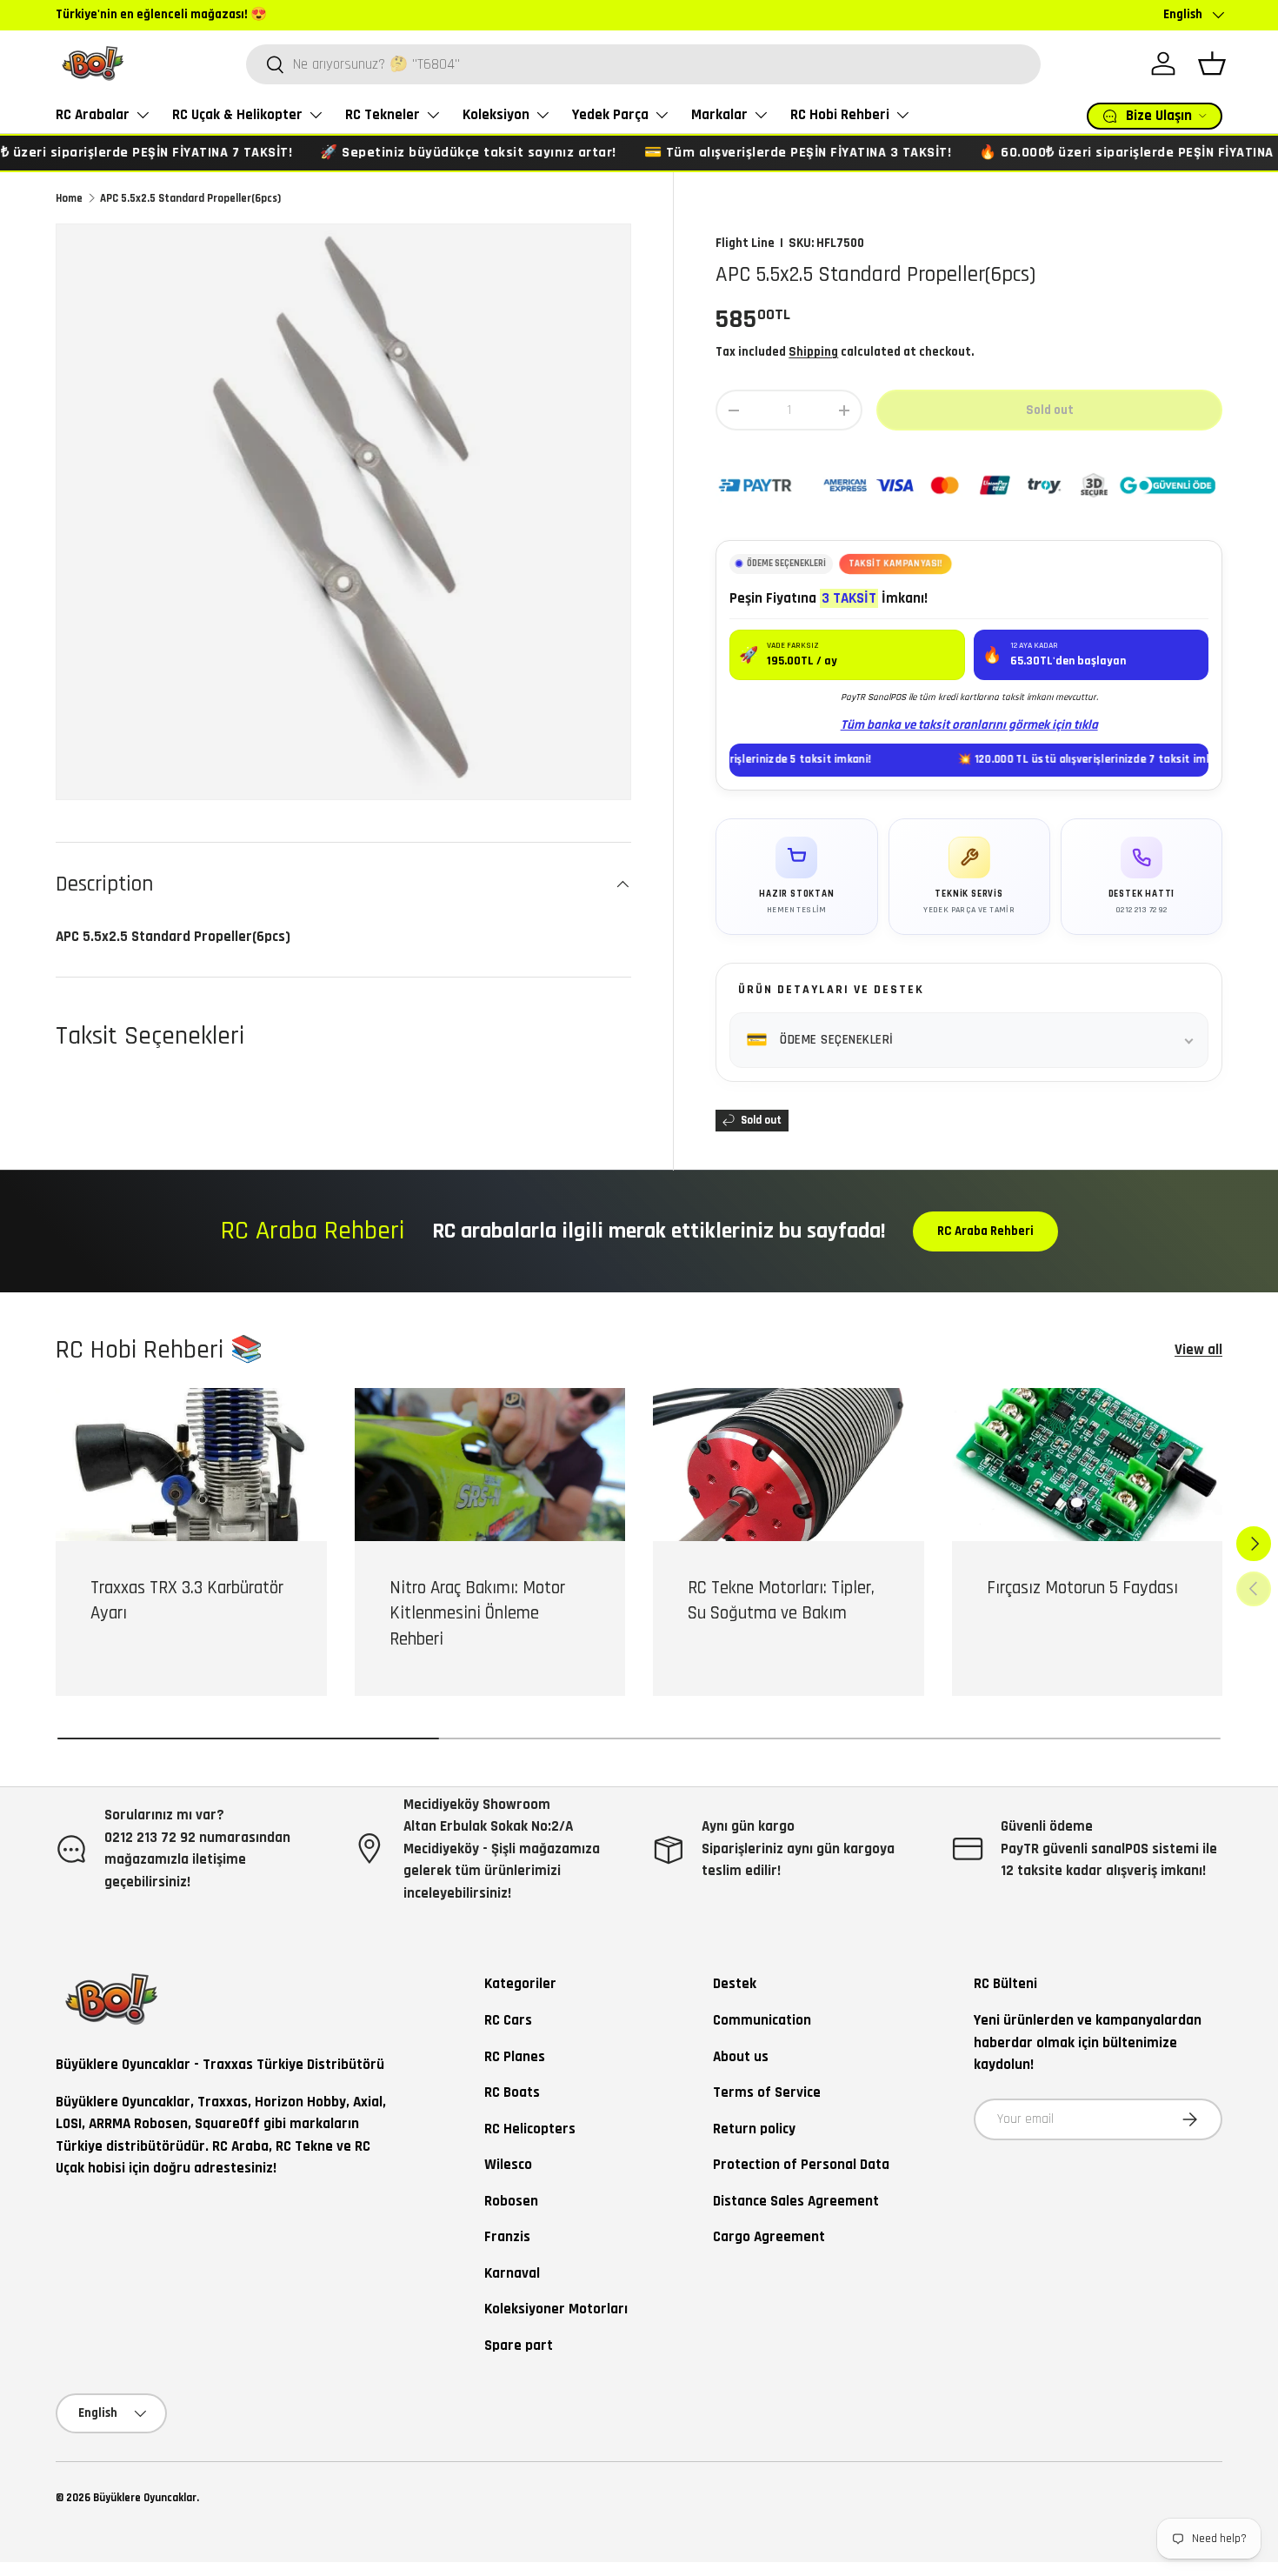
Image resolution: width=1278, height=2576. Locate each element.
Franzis (507, 2237)
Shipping (813, 352)
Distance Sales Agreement (796, 2201)
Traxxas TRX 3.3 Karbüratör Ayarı (187, 1601)
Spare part (519, 2346)
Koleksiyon (496, 115)
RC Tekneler (383, 115)
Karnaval (512, 2273)
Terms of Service (767, 2092)
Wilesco (508, 2165)
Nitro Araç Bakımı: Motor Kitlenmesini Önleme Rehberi (477, 1614)
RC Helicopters (530, 2129)
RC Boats (512, 2092)
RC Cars (508, 2020)
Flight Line (745, 243)
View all (1198, 1350)
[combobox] (643, 64)
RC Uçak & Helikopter (237, 115)
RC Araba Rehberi (985, 1231)
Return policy (754, 2129)
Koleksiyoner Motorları (556, 2309)
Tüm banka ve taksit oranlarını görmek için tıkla (969, 725)
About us (741, 2057)
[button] (1212, 63)
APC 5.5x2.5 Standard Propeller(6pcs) (190, 198)
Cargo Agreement (769, 2237)
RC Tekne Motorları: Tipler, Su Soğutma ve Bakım (781, 1601)
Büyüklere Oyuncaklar (145, 2498)
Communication (762, 2020)
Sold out (1050, 410)
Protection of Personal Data (801, 2165)
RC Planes (515, 2057)
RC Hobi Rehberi (840, 115)
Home (69, 198)
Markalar (719, 115)
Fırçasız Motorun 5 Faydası (1082, 1588)
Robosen (511, 2201)
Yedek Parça (610, 115)
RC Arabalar (93, 115)
